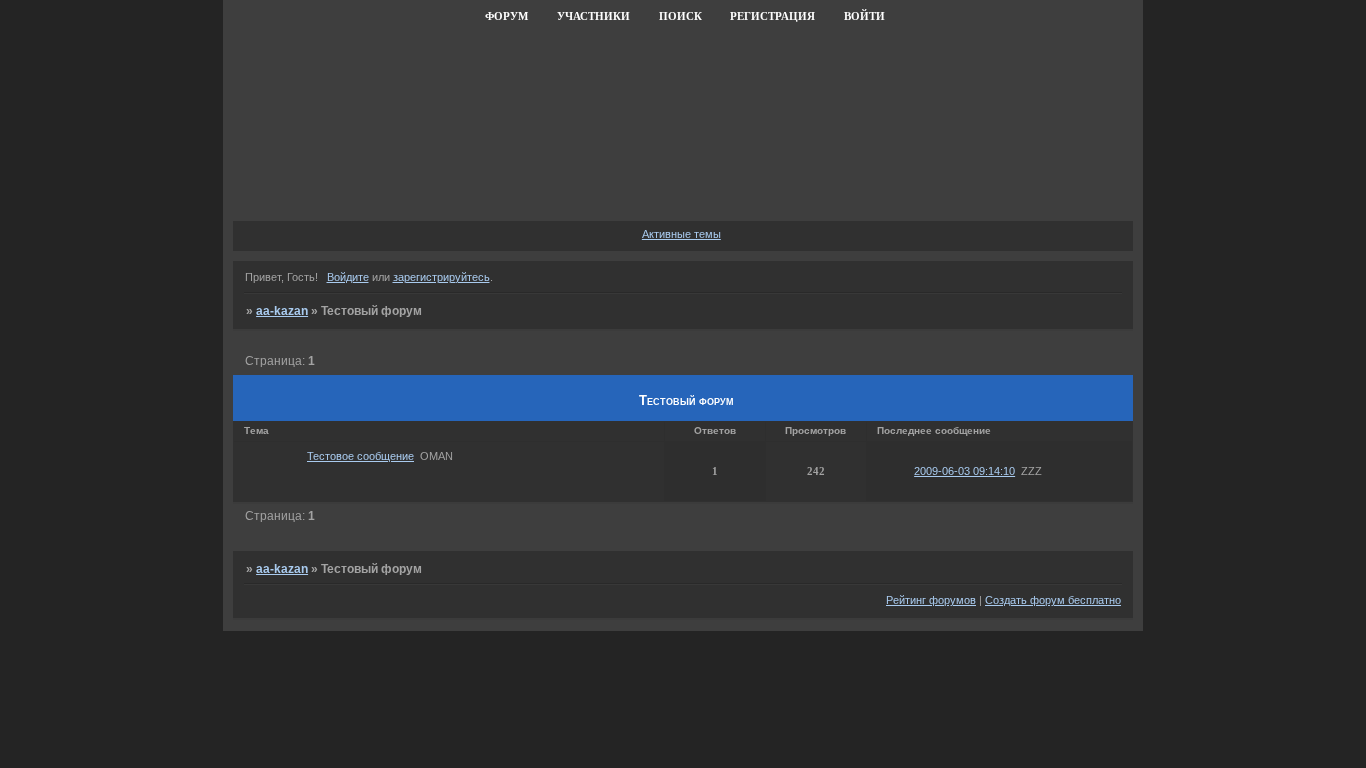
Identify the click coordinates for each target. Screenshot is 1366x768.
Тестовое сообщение (360, 456)
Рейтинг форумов (931, 600)
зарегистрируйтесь (441, 277)
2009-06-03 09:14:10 (964, 471)
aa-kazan (282, 311)
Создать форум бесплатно (1053, 600)
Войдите (348, 277)
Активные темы (681, 234)
